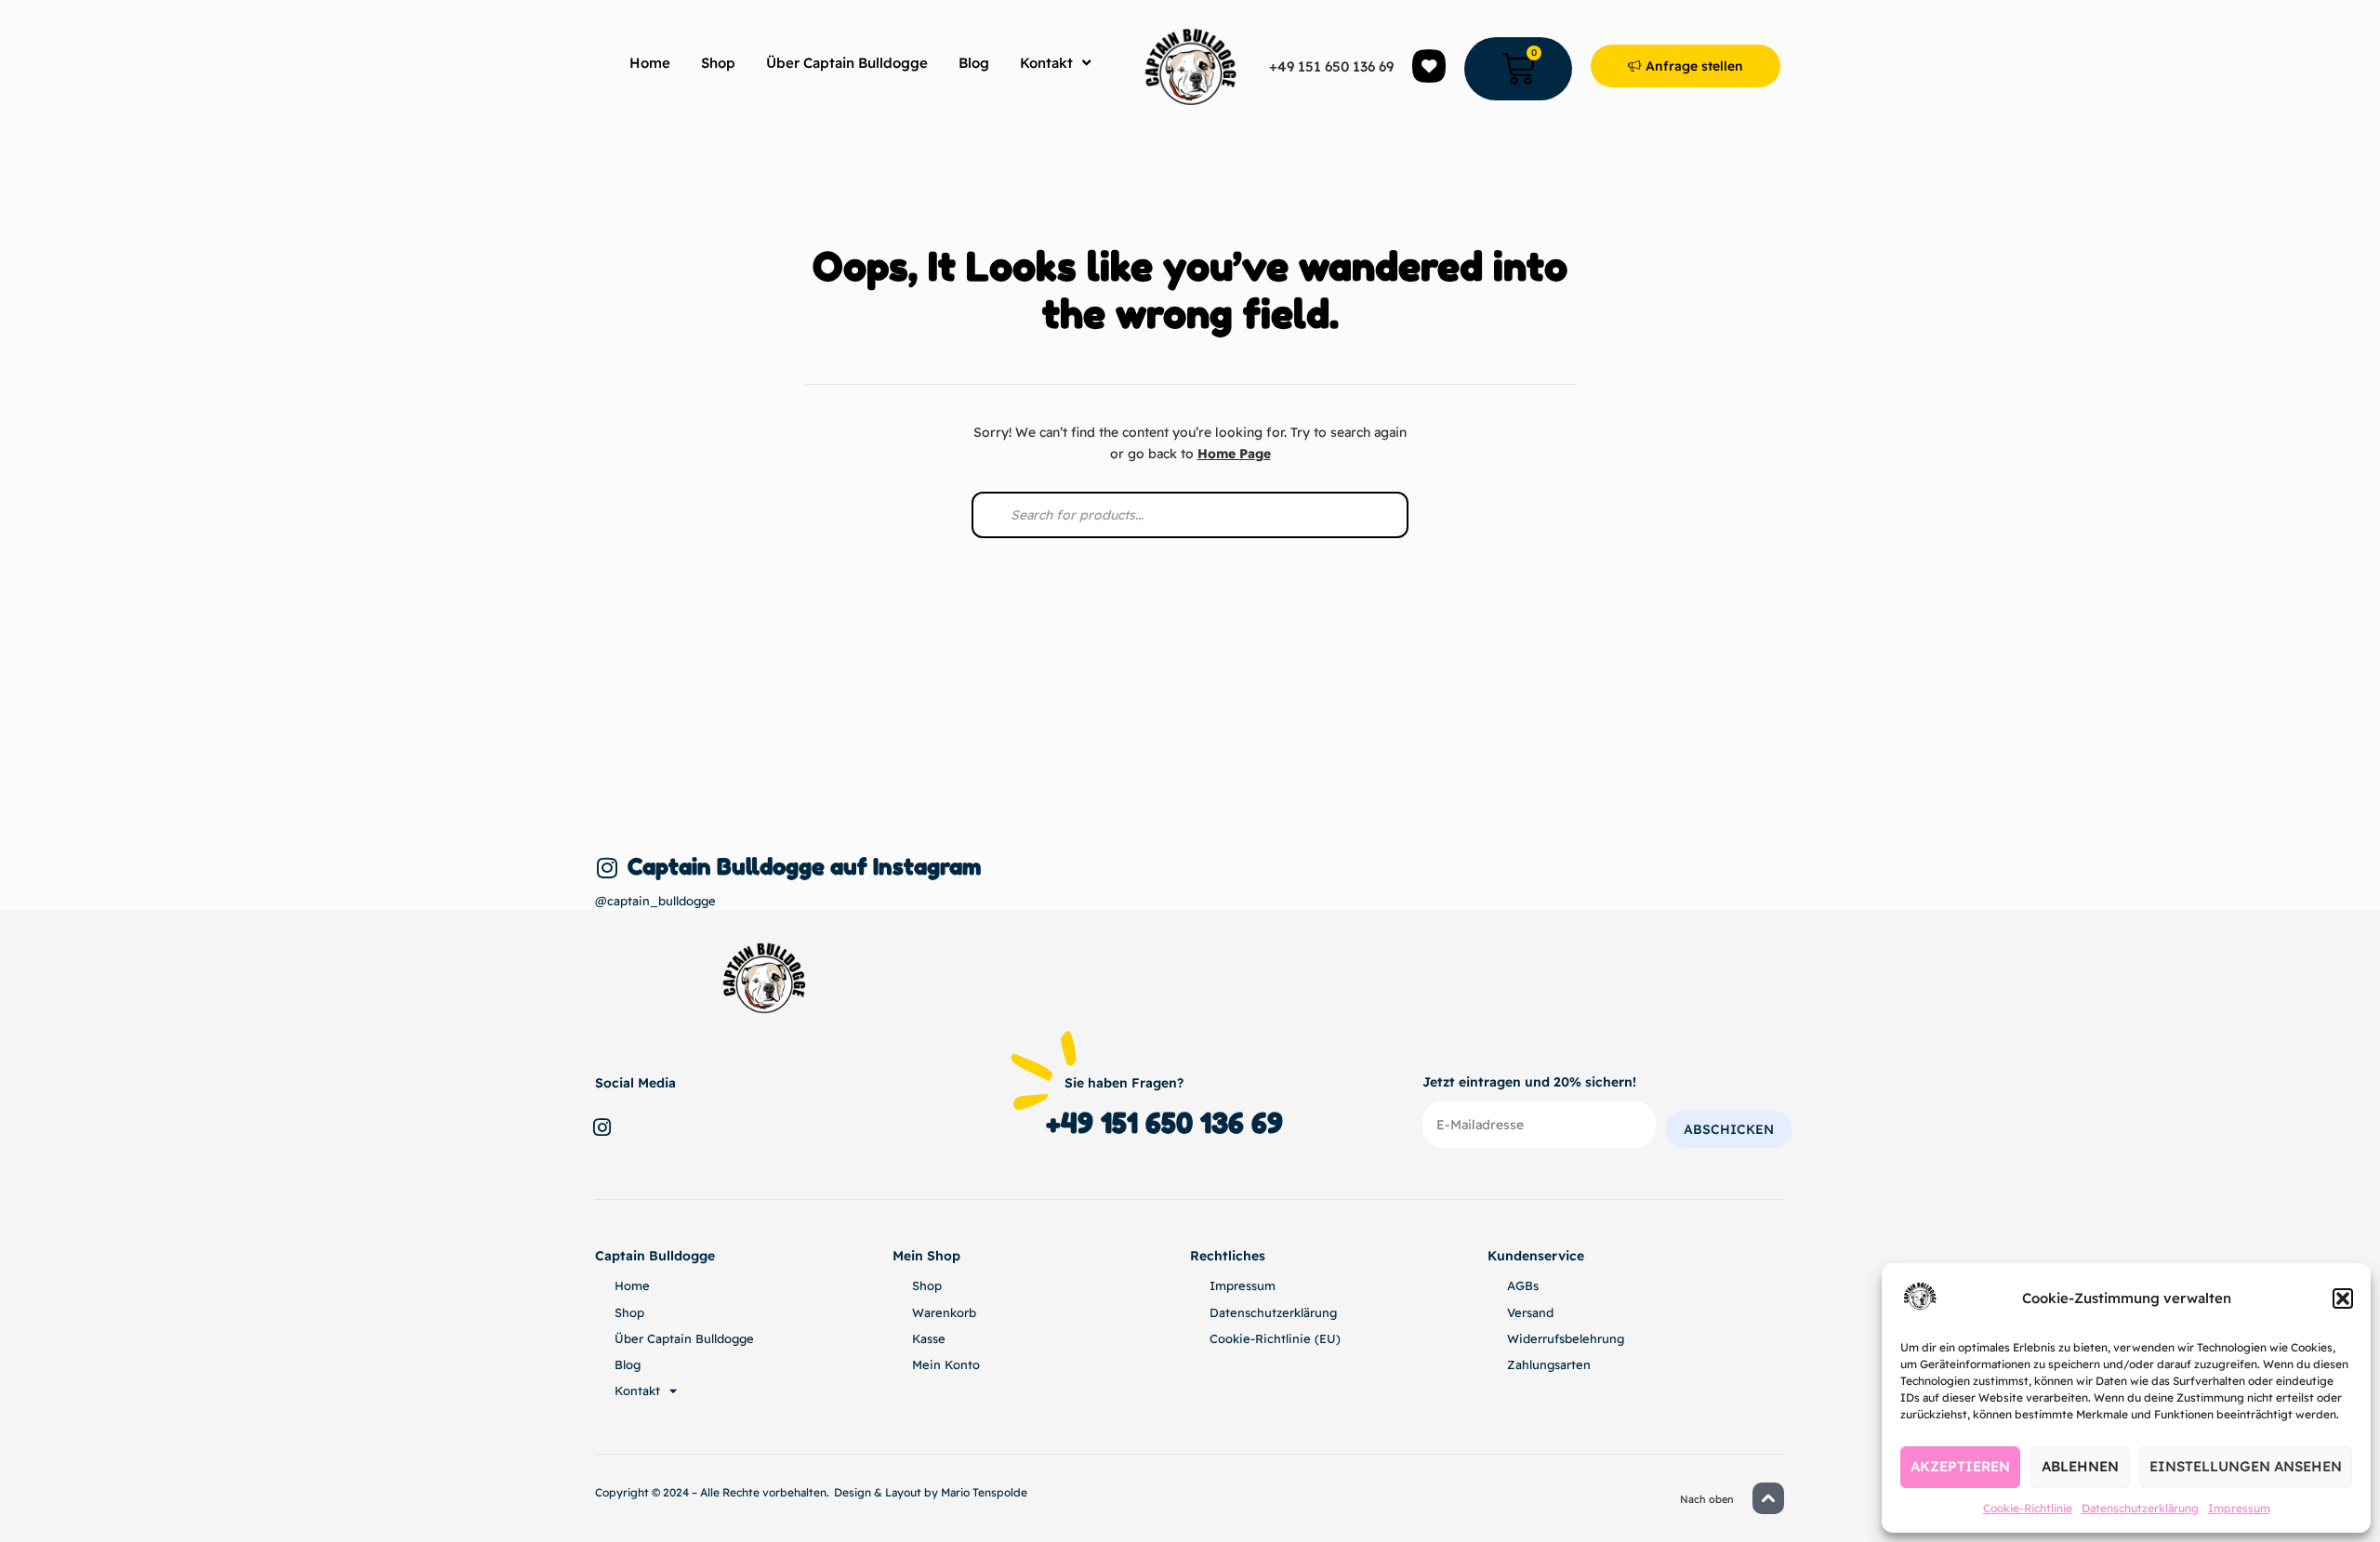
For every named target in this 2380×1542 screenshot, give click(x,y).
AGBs (1523, 1285)
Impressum (2239, 1508)
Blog (974, 63)
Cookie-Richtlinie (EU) (1275, 1338)
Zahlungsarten (1549, 1364)
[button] (2343, 1298)
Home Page (1234, 454)
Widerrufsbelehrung (1566, 1338)
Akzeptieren (1960, 1466)
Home (650, 63)
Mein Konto (946, 1364)
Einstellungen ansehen (2246, 1466)
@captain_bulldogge (655, 901)
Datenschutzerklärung (2140, 1508)
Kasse (929, 1338)
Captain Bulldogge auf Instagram (804, 867)
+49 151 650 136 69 (1331, 66)
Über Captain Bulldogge (847, 63)
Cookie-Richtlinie (2028, 1508)
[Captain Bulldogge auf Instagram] (607, 868)
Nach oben (1707, 1499)
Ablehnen (2080, 1466)
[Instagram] (602, 1127)
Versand (1530, 1312)
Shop (718, 63)
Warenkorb (944, 1312)
